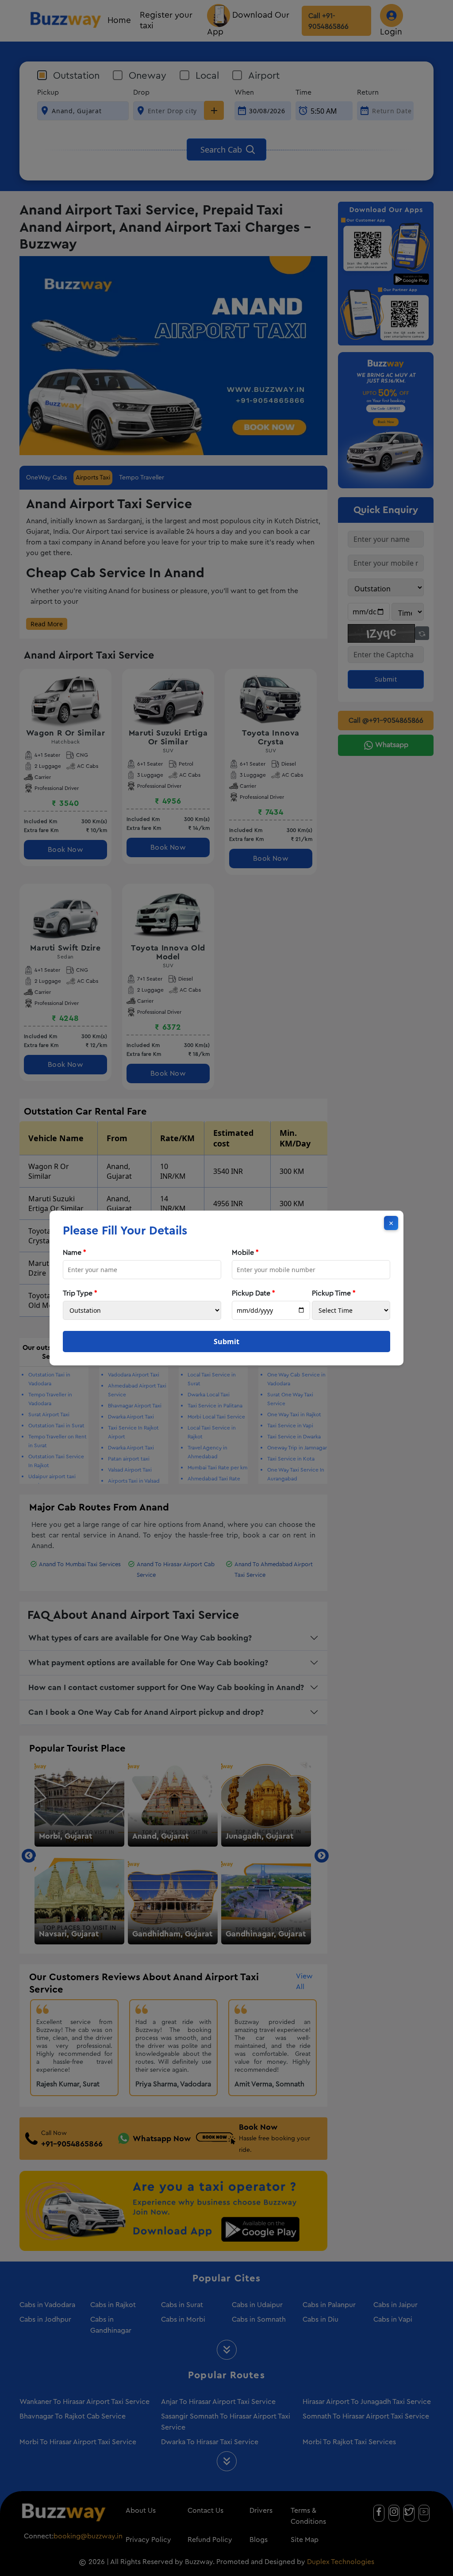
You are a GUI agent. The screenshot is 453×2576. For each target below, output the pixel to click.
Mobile (245, 1253)
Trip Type (80, 1293)
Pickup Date (253, 1293)
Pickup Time (334, 1293)
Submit (226, 1342)
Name (75, 1253)
